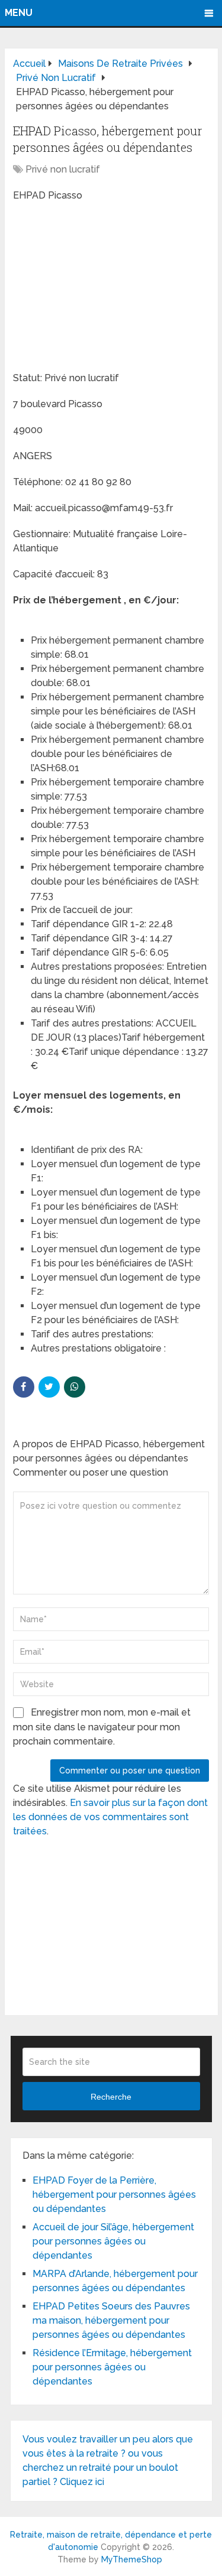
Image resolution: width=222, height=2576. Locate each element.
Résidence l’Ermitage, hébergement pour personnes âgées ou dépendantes (112, 2367)
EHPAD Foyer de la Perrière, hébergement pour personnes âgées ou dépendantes (114, 2195)
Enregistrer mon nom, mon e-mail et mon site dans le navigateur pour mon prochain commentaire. (102, 1727)
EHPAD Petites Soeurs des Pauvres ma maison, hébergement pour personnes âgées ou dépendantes (111, 2320)
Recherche (111, 2097)
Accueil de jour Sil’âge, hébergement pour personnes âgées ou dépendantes (113, 2241)
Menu (19, 13)
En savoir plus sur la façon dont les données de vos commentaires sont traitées (110, 1817)
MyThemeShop (132, 2559)
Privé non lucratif (63, 169)
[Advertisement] (102, 288)
